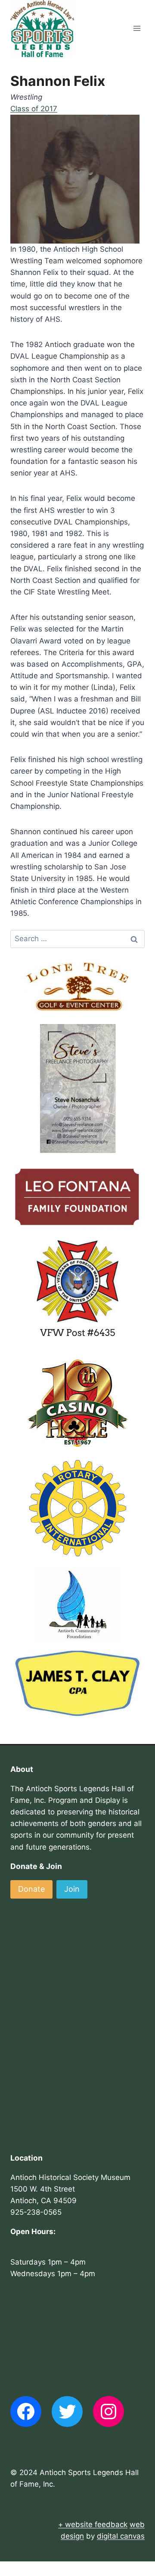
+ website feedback (93, 2524)
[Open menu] (137, 29)
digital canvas (121, 2536)
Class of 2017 (34, 109)
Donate (31, 1889)
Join (72, 1889)
